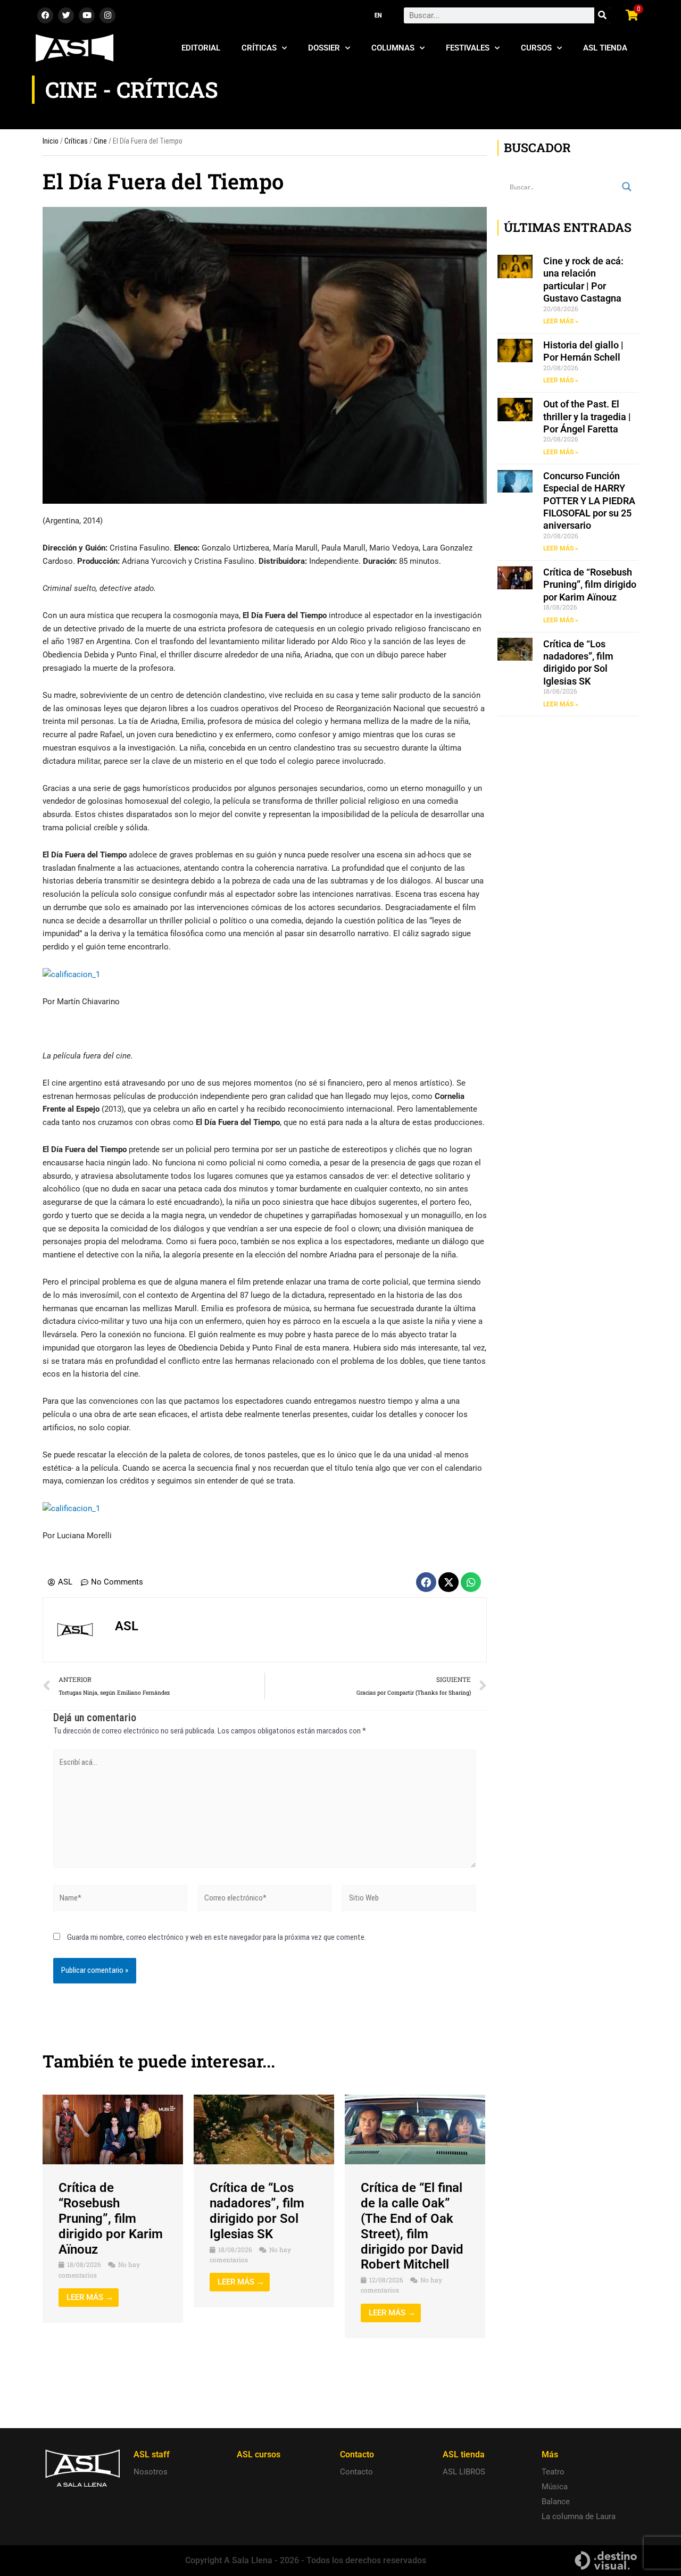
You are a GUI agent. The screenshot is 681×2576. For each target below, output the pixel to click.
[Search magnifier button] (627, 187)
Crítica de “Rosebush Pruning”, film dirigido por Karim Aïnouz (111, 2218)
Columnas (393, 48)
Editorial (201, 48)
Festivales (468, 48)
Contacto (356, 2472)
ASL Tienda (605, 48)
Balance (556, 2502)
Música (555, 2487)
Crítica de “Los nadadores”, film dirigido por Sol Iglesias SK (257, 2211)
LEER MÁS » (561, 321)
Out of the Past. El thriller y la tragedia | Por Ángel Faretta (587, 416)
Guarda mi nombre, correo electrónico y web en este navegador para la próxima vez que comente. (217, 1937)
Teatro (553, 2472)
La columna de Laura (579, 2516)
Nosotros (151, 2472)
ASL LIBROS (464, 2472)
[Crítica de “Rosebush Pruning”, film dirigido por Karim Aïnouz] (113, 2129)
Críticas (259, 48)
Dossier (324, 48)
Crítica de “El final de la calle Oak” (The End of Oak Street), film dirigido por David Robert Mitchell (412, 2226)
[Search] (602, 15)
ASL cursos (259, 2454)
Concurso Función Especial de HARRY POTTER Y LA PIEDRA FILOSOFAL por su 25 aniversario (589, 501)
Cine (100, 141)
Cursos (536, 48)
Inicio (51, 141)
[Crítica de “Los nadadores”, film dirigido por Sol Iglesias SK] (264, 2129)
